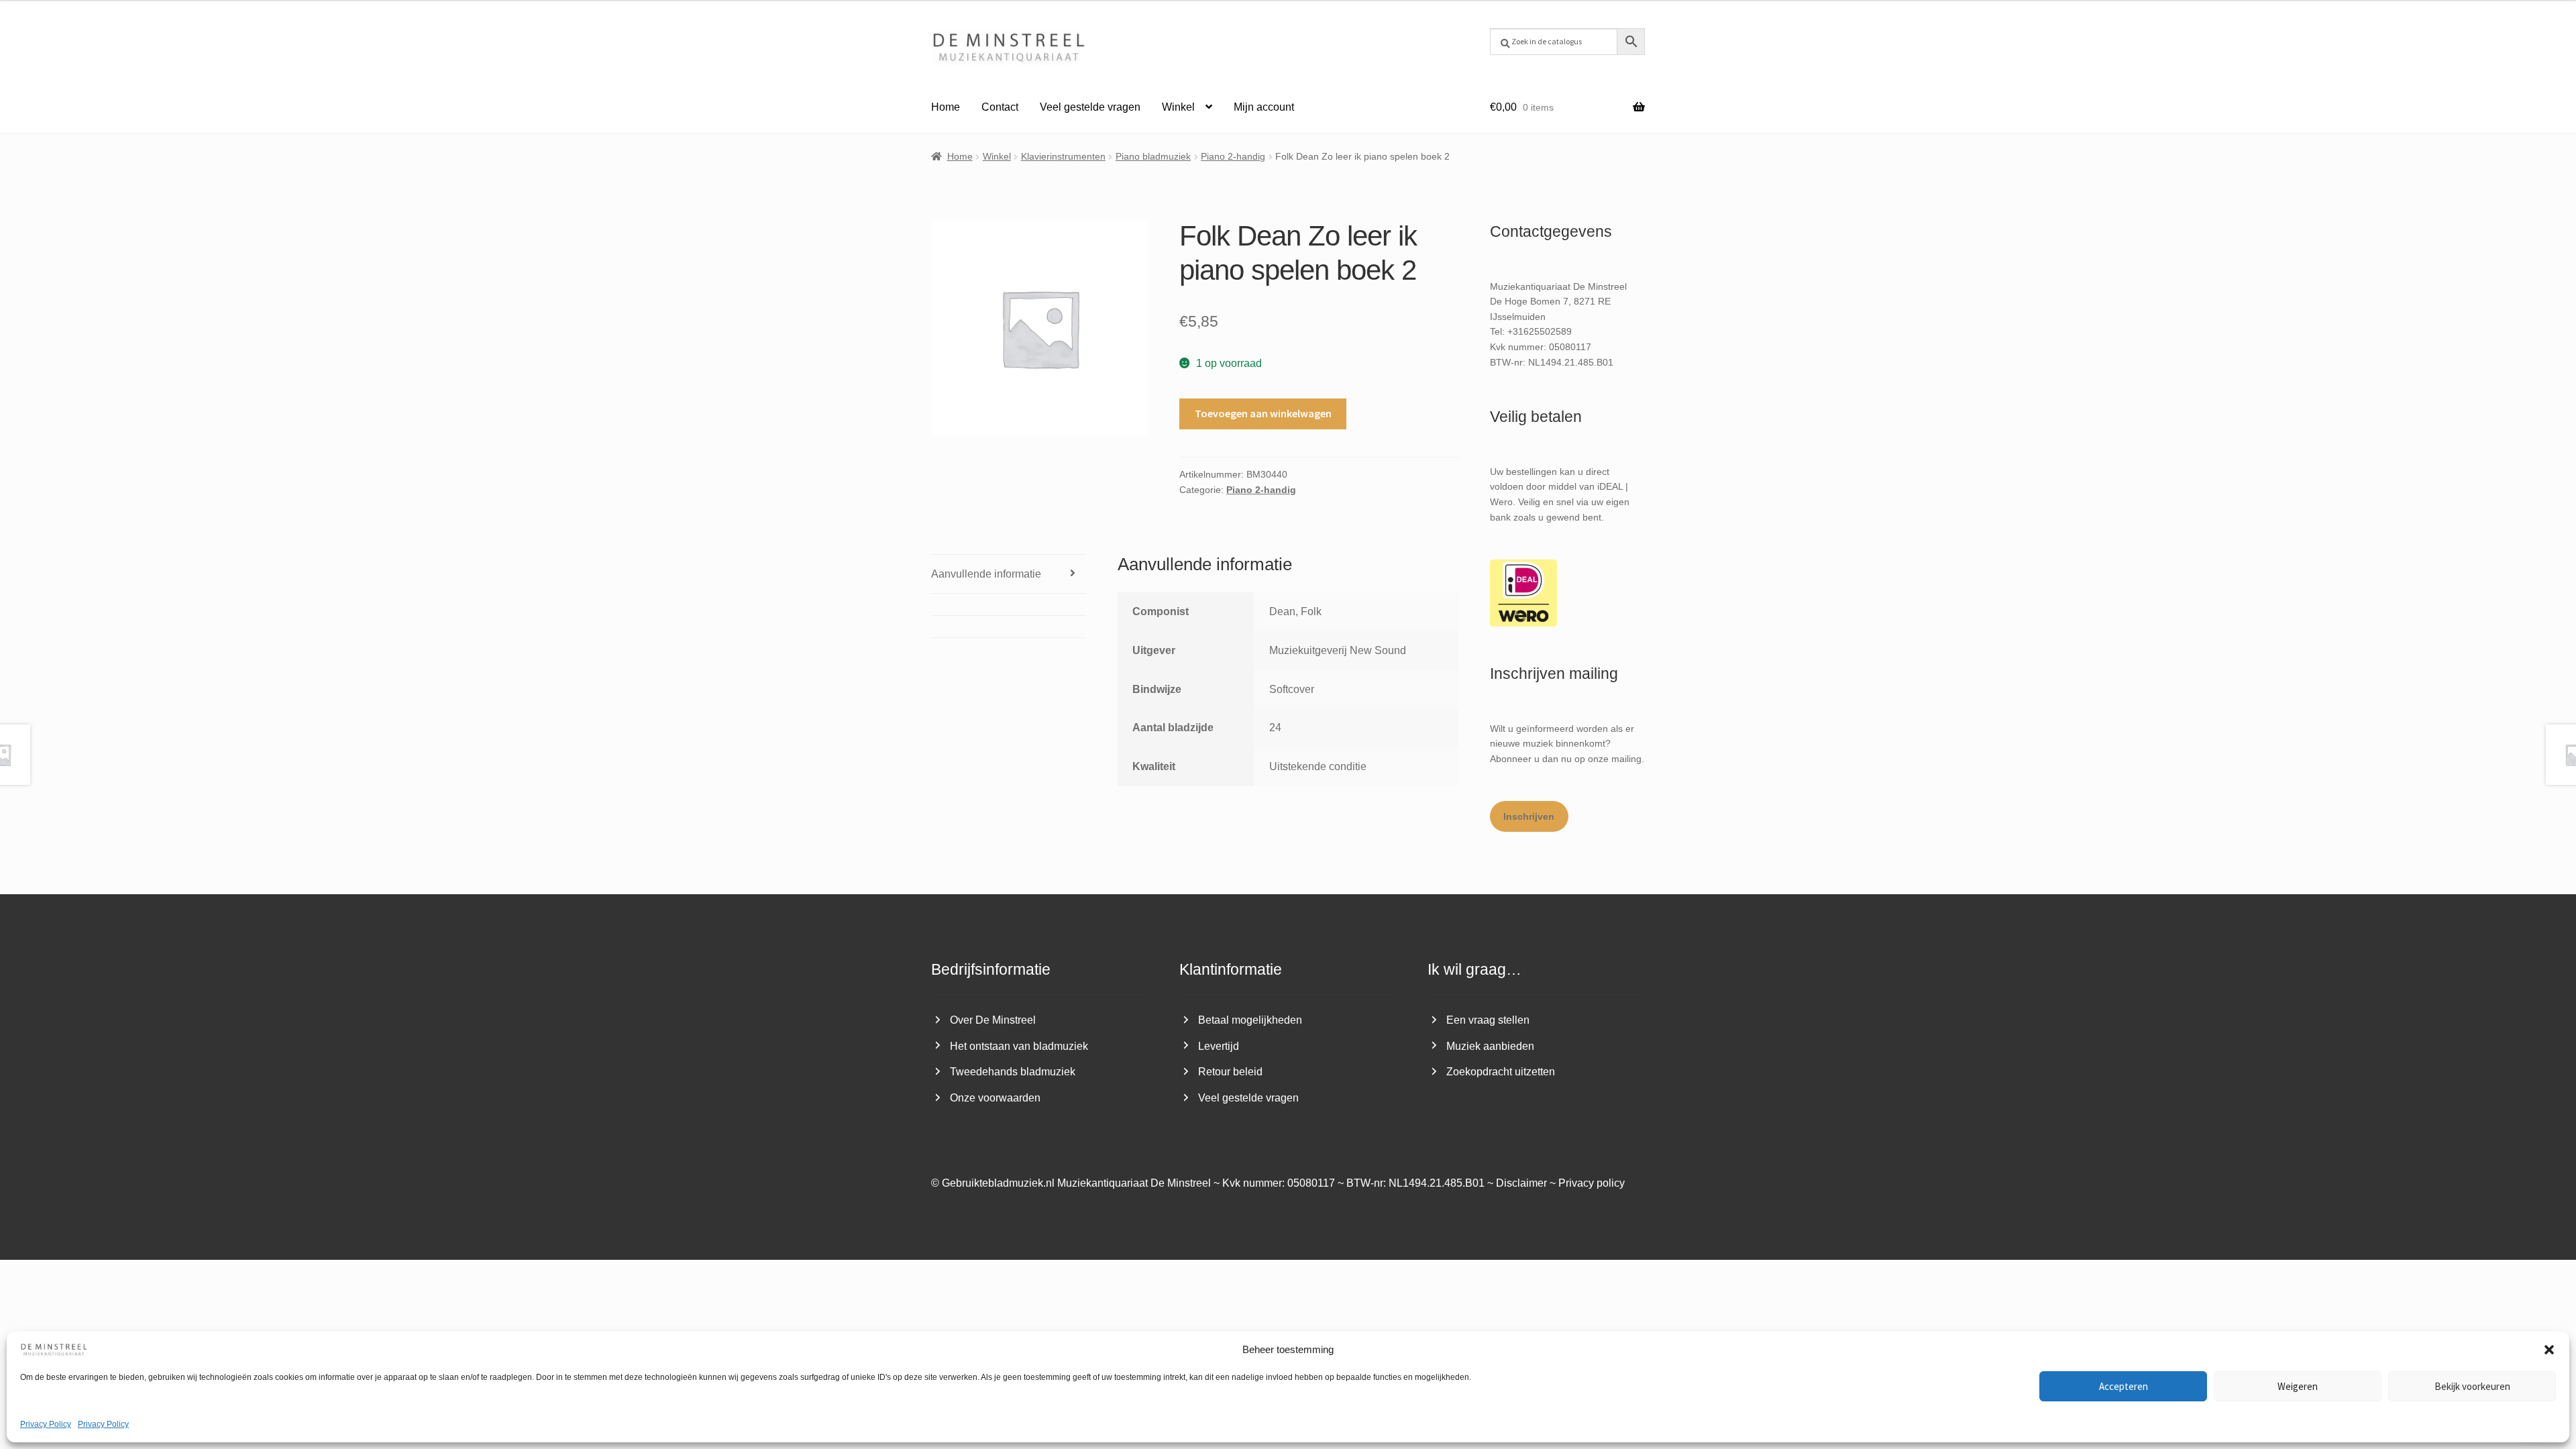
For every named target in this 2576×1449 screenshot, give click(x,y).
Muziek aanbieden (1490, 1046)
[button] (2549, 1350)
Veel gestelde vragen (1090, 107)
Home (946, 107)
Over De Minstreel (993, 1020)
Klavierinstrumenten (1063, 156)
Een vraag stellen (1488, 1020)
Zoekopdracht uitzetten (1501, 1072)
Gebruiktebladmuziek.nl (998, 1183)
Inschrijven (1529, 816)
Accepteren (2124, 1386)
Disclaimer (1521, 1183)
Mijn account (1264, 107)
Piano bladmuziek (1153, 156)
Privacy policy (1592, 1183)
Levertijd (1219, 1046)
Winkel (1178, 107)
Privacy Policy (46, 1424)
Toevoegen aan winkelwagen (1263, 413)
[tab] (1009, 604)
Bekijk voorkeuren (2472, 1386)
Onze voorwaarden (995, 1098)
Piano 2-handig (1233, 156)
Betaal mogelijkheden (1250, 1020)
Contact (1000, 107)
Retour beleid (1230, 1072)
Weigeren (2298, 1386)
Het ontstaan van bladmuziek (1019, 1046)
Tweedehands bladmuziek (1013, 1072)
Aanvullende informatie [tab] (986, 574)
